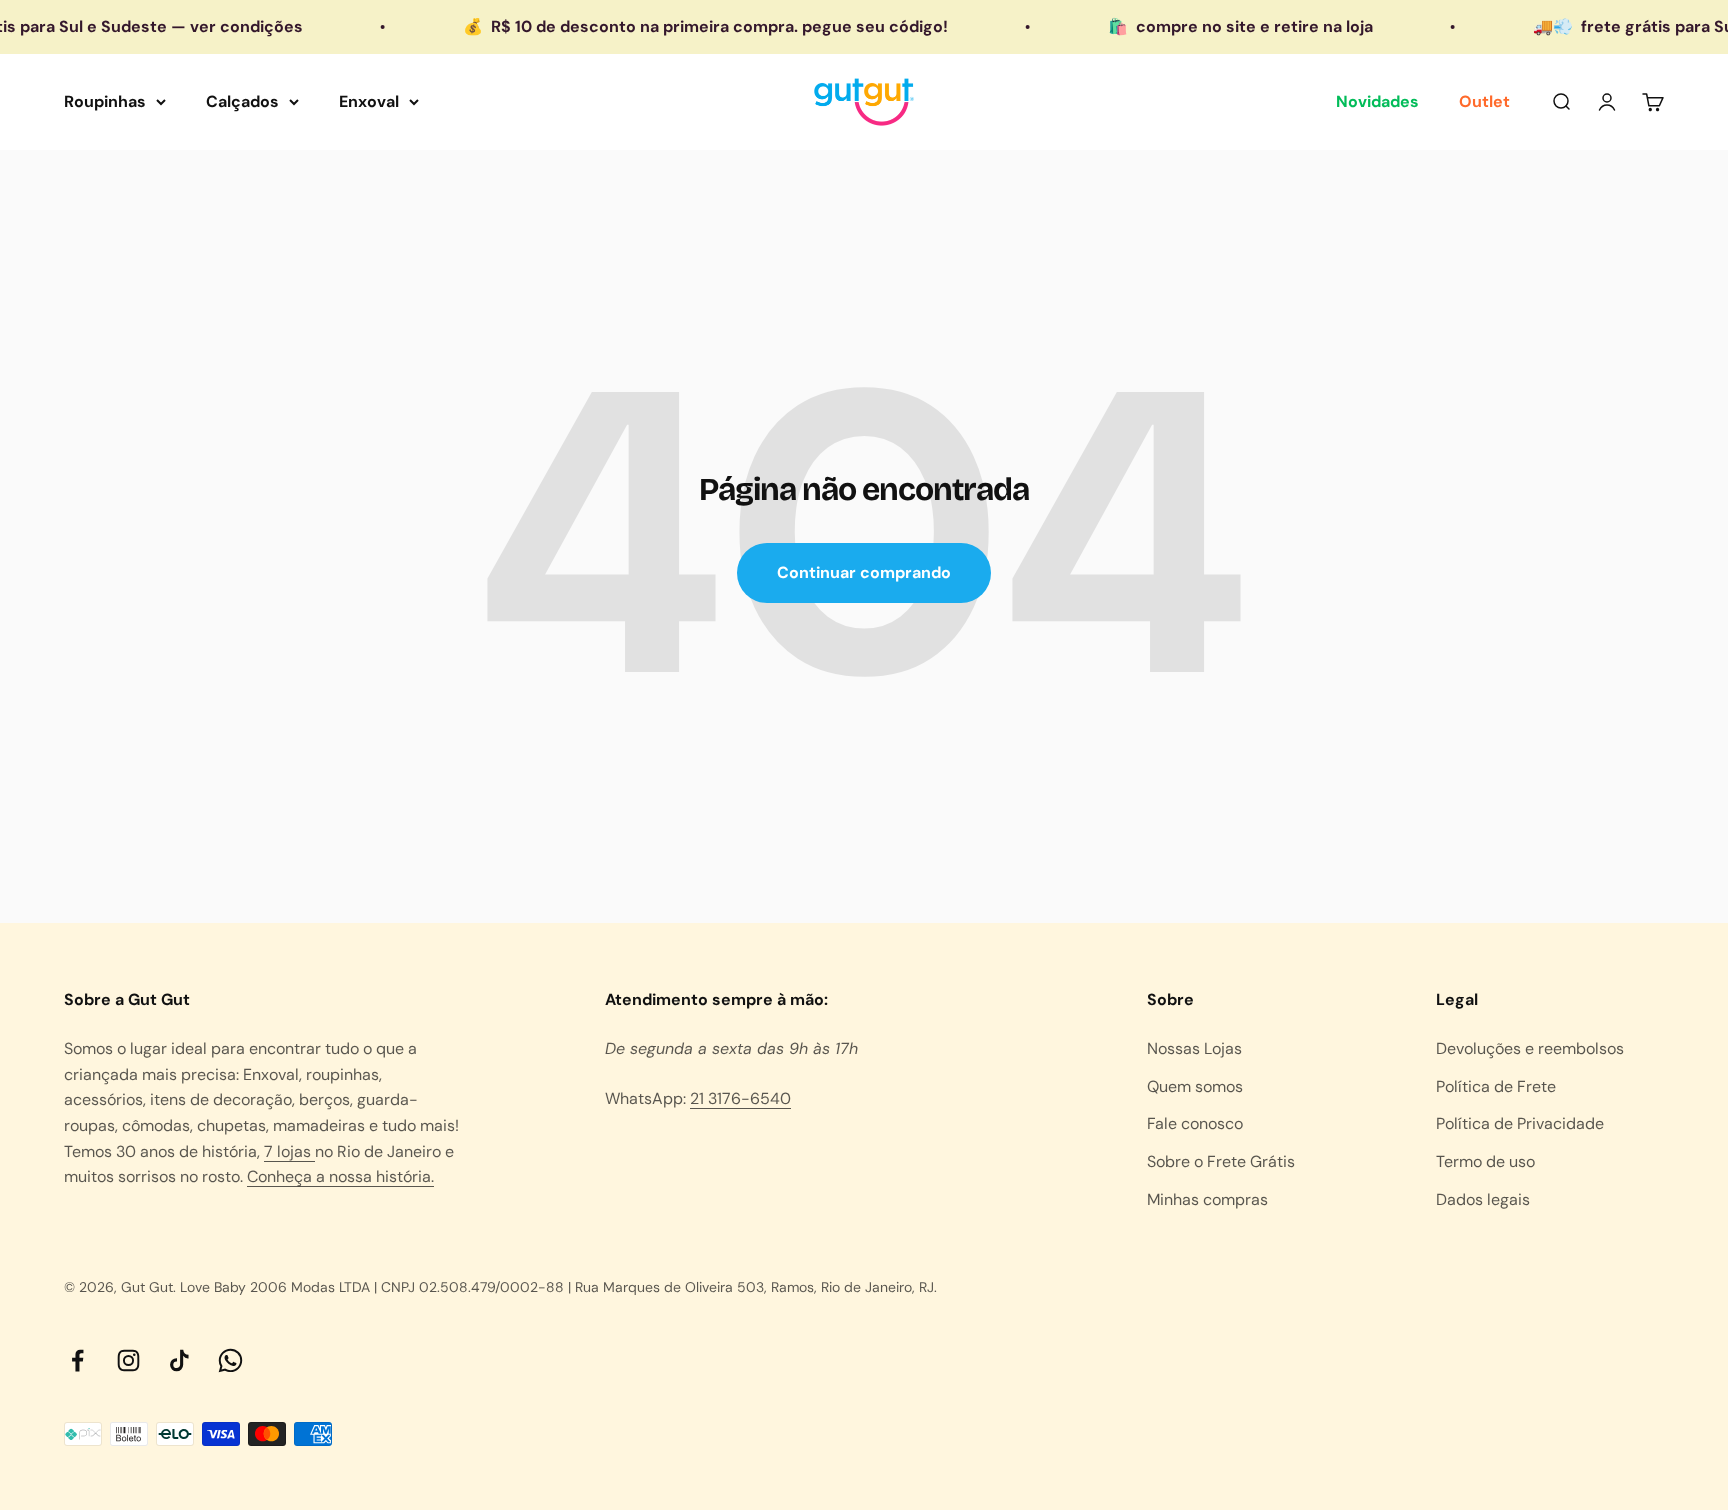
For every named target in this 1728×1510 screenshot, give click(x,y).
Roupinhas (105, 101)
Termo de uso (1485, 1161)
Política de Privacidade (1520, 1123)
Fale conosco (1195, 1123)
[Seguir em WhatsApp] (230, 1360)
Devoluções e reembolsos (1530, 1048)
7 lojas (289, 1151)
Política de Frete (1496, 1086)
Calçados (242, 101)
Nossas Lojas (1194, 1048)
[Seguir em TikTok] (179, 1360)
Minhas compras (1207, 1199)
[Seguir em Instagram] (128, 1360)
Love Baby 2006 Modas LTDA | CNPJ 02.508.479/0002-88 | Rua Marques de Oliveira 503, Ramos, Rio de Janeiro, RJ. (558, 1287)
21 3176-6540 (740, 1098)
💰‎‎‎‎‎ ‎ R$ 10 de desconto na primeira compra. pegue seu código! (673, 26)
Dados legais (1483, 1199)
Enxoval (369, 101)
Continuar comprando (864, 572)
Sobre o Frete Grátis (1221, 1161)
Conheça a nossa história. (340, 1176)
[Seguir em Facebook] (77, 1360)
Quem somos (1195, 1086)
